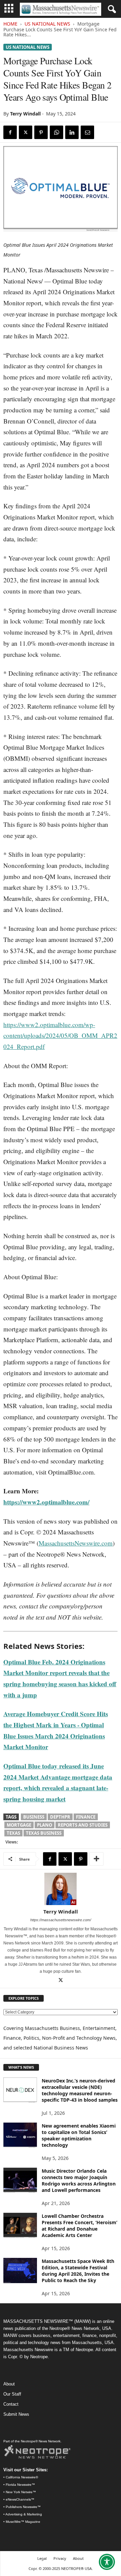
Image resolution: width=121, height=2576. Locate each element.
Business (34, 1817)
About (9, 2384)
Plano (45, 1825)
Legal (42, 2558)
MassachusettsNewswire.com (76, 1543)
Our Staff (12, 2394)
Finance (86, 1817)
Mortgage (19, 1825)
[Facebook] (10, 132)
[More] (96, 1859)
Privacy (60, 2558)
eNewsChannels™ (20, 2499)
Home (10, 24)
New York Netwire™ (21, 2492)
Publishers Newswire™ (23, 2507)
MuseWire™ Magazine (23, 2522)
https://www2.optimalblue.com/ (46, 1502)
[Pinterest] (41, 132)
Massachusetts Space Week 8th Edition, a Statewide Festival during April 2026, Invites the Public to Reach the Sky (78, 2271)
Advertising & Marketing (24, 2514)
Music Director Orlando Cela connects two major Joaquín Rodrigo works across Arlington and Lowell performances (79, 2180)
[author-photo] (61, 1889)
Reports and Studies (83, 1825)
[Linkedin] (72, 132)
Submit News (16, 2414)
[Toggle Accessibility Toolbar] (107, 2562)
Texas (13, 1833)
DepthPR (60, 1817)
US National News (47, 24)
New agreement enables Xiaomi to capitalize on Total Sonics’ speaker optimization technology (79, 2135)
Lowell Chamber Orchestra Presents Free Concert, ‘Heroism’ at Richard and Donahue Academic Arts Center (79, 2226)
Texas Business (44, 1833)
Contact (11, 2404)
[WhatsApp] (56, 132)
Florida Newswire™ (20, 2485)
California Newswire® (22, 2477)
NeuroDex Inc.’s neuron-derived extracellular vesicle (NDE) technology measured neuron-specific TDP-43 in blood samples (80, 2090)
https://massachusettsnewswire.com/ (61, 1920)
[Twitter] (26, 132)
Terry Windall (25, 114)
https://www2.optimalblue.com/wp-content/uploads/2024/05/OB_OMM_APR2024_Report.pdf (60, 1036)
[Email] (87, 132)
